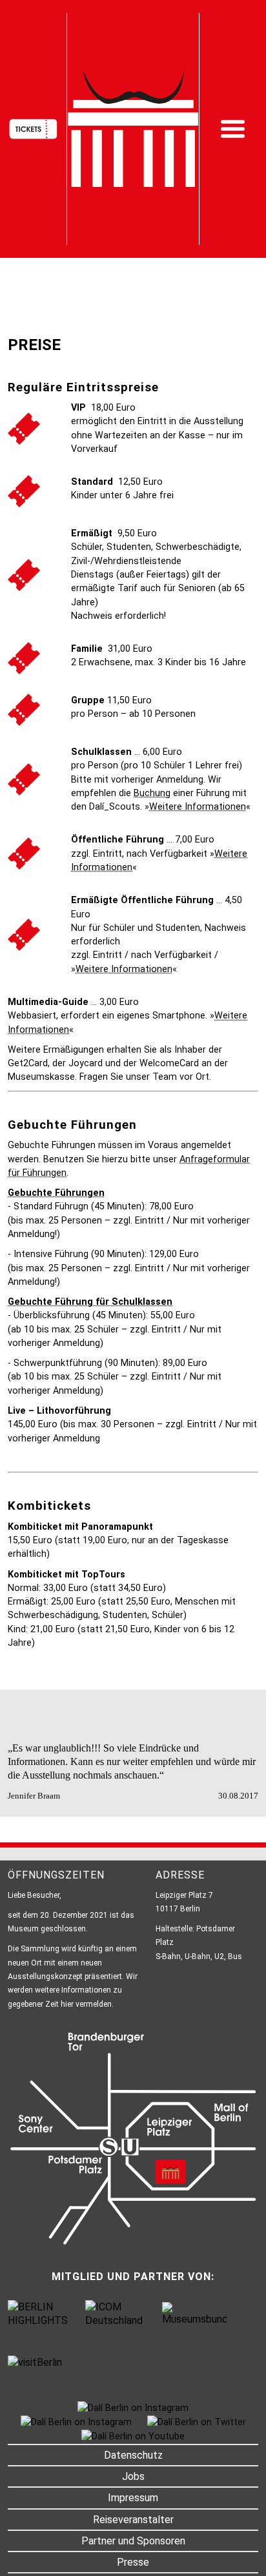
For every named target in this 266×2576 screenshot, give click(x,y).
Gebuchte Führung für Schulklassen (90, 1302)
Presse (133, 2562)
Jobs (133, 2476)
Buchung (152, 793)
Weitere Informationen (198, 807)
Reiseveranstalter (133, 2520)
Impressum (133, 2498)
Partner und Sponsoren (133, 2541)
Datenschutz (133, 2455)
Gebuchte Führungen (56, 1193)
